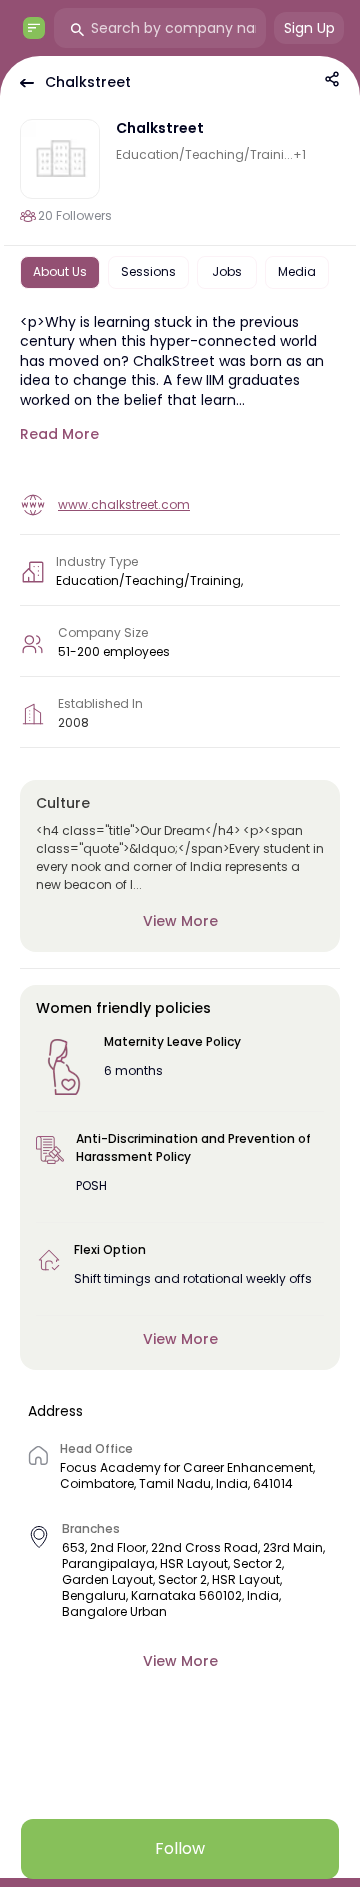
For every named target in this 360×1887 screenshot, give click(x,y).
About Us (60, 271)
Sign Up (309, 28)
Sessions (148, 271)
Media (297, 271)
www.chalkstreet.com (124, 504)
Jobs (227, 271)
